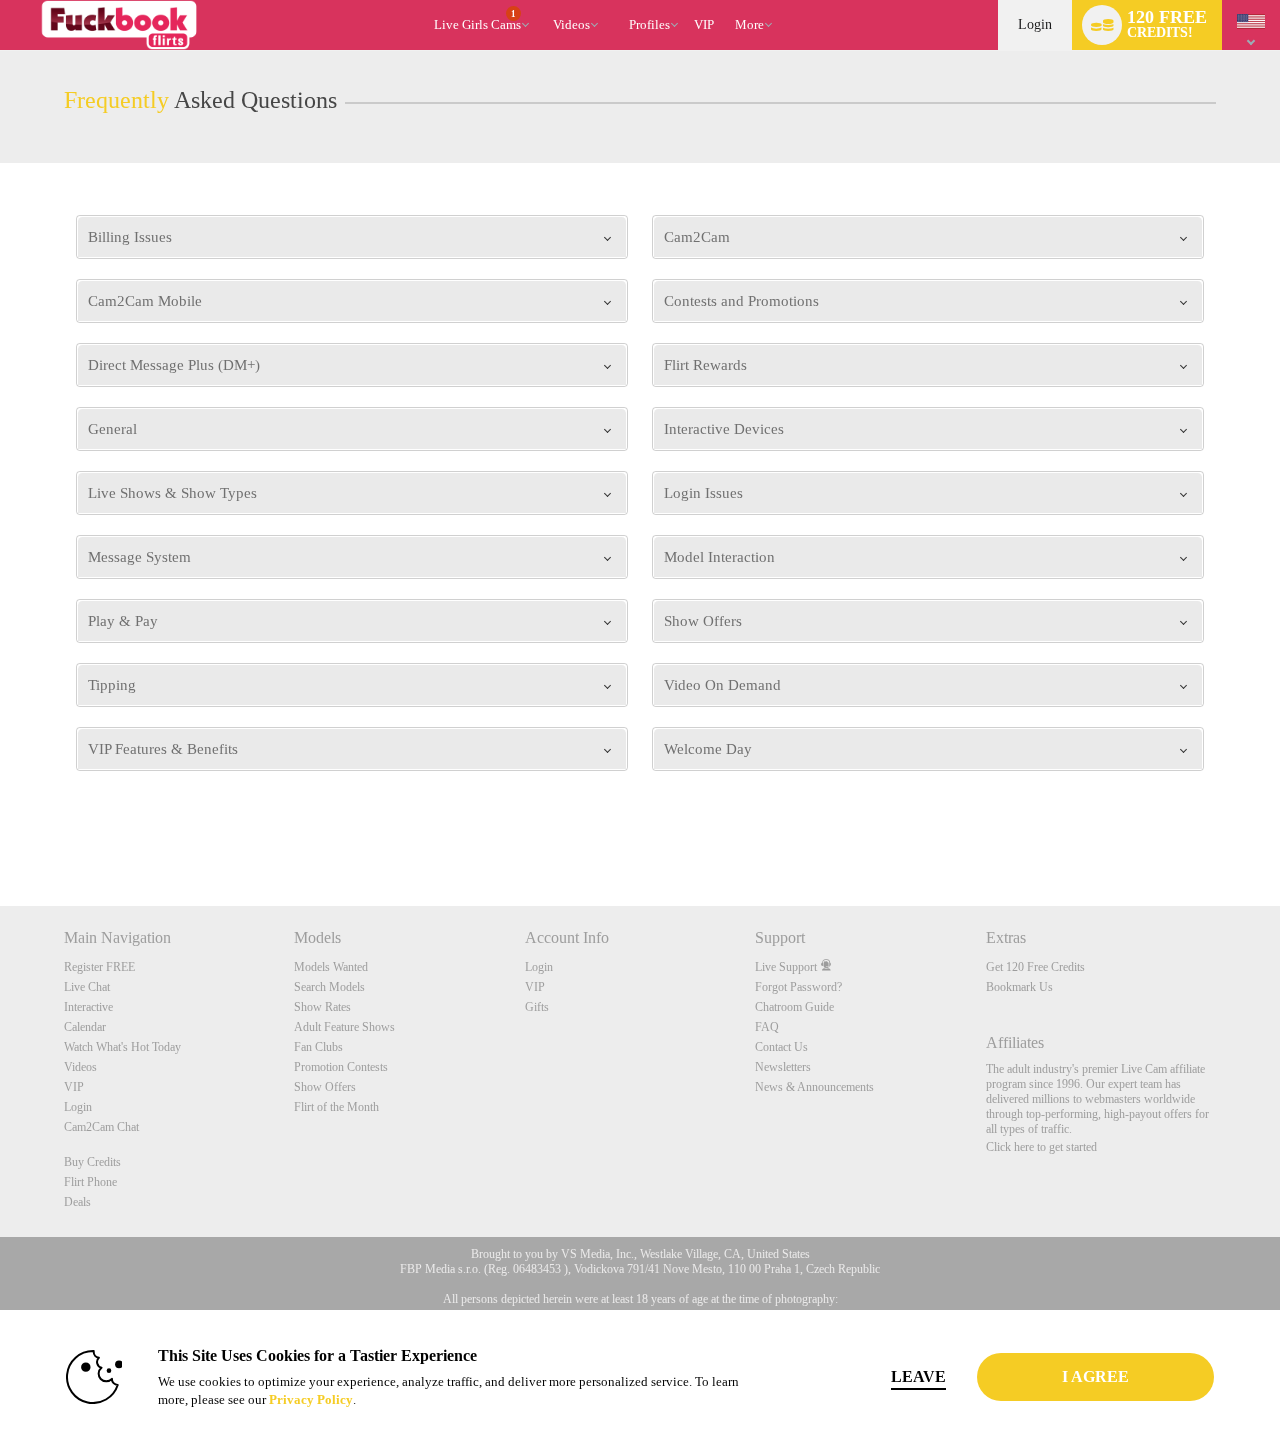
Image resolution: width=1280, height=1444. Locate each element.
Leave (918, 1376)
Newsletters (783, 1067)
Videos (571, 24)
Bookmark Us (1019, 987)
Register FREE (99, 967)
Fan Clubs (318, 1047)
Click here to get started (1041, 1147)
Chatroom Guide (794, 1007)
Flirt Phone (90, 1182)
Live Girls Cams (477, 21)
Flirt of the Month (336, 1107)
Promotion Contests (341, 1067)
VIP (704, 24)
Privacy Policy (311, 1399)
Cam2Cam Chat (101, 1127)
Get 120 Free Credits (1035, 967)
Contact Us (781, 1047)
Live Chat (87, 987)
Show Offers (325, 1087)
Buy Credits (92, 1162)
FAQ (767, 1027)
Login (1035, 24)
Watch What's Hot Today (122, 1047)
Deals (77, 1202)
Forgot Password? (798, 987)
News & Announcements (814, 1087)
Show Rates (322, 1007)
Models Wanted (331, 967)
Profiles (649, 24)
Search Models (329, 987)
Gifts (537, 1007)
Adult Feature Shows (344, 1027)
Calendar (85, 1027)
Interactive (88, 1007)
